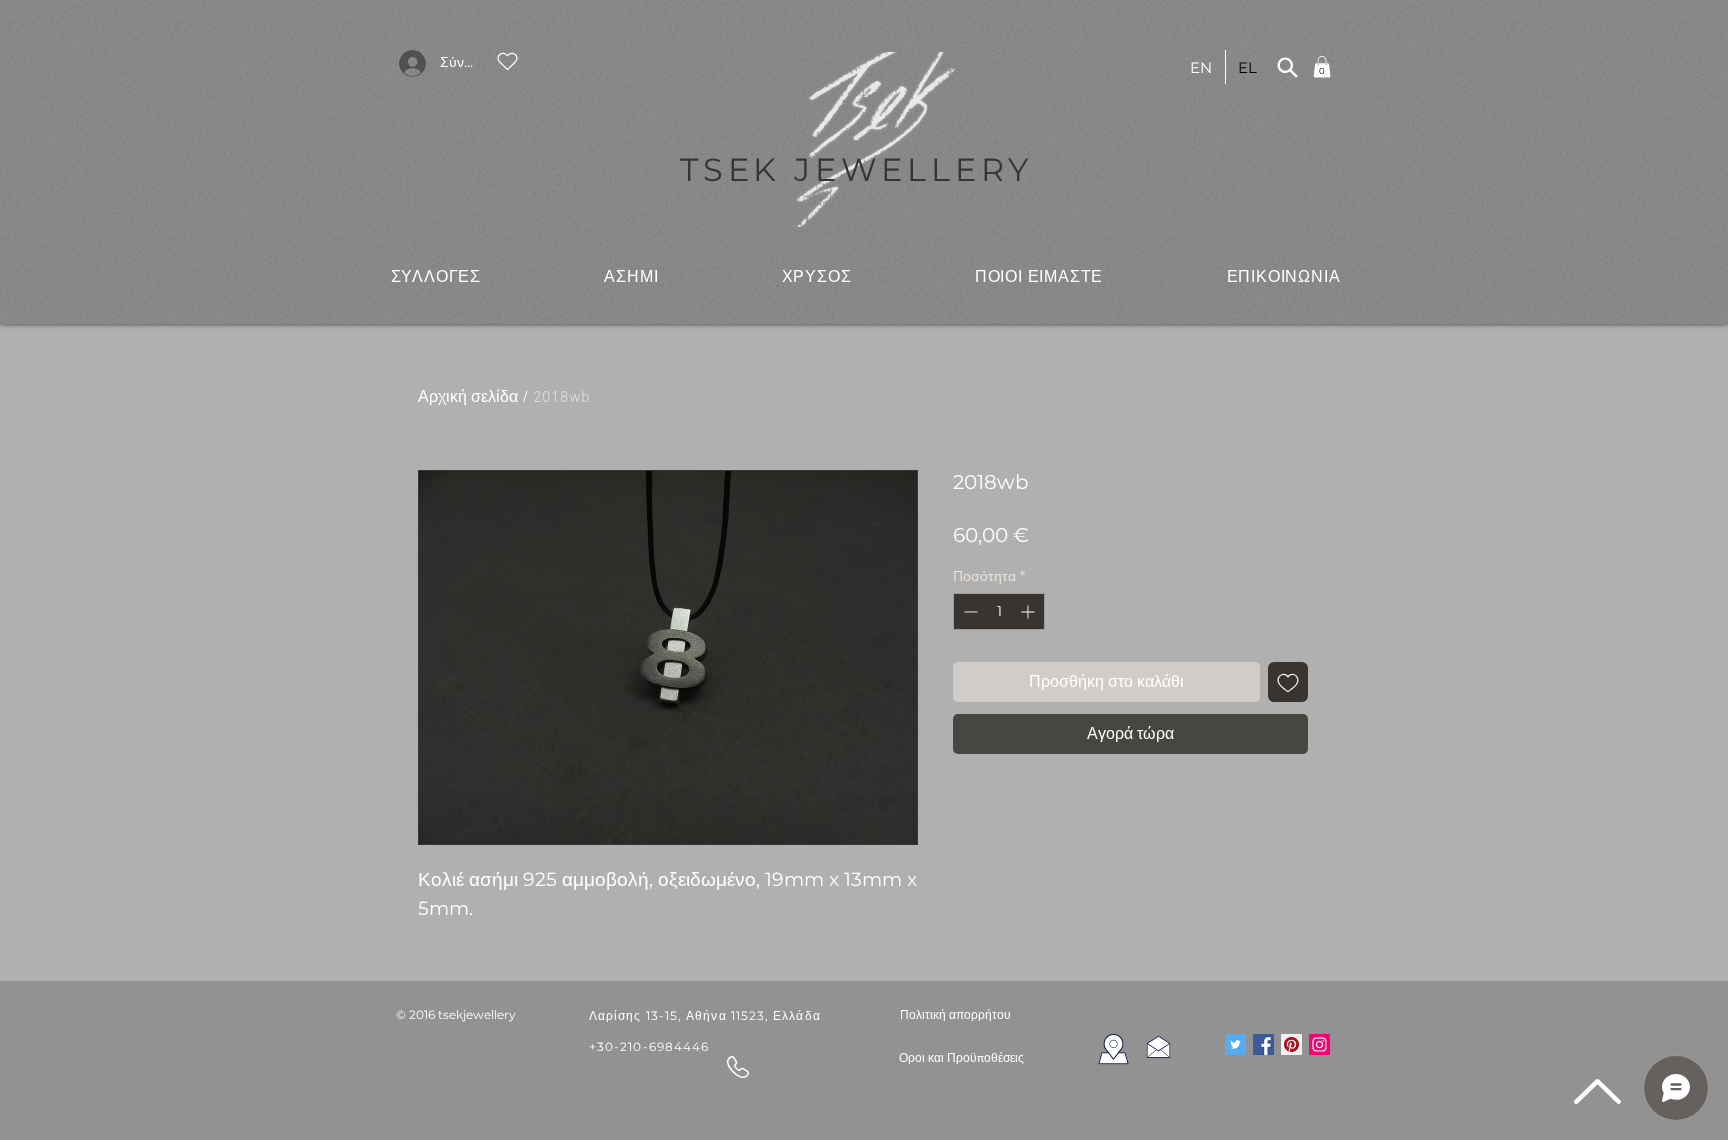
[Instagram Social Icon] (1319, 1044)
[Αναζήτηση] (1287, 67)
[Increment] (1029, 611)
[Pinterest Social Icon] (1291, 1044)
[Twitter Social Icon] (1235, 1044)
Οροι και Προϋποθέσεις (961, 1058)
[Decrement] (968, 611)
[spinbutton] (999, 611)
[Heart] (507, 61)
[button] (436, 276)
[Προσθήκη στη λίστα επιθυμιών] (1288, 682)
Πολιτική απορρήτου (955, 1014)
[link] (1322, 67)
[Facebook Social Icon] (1263, 1044)
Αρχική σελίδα (468, 398)
